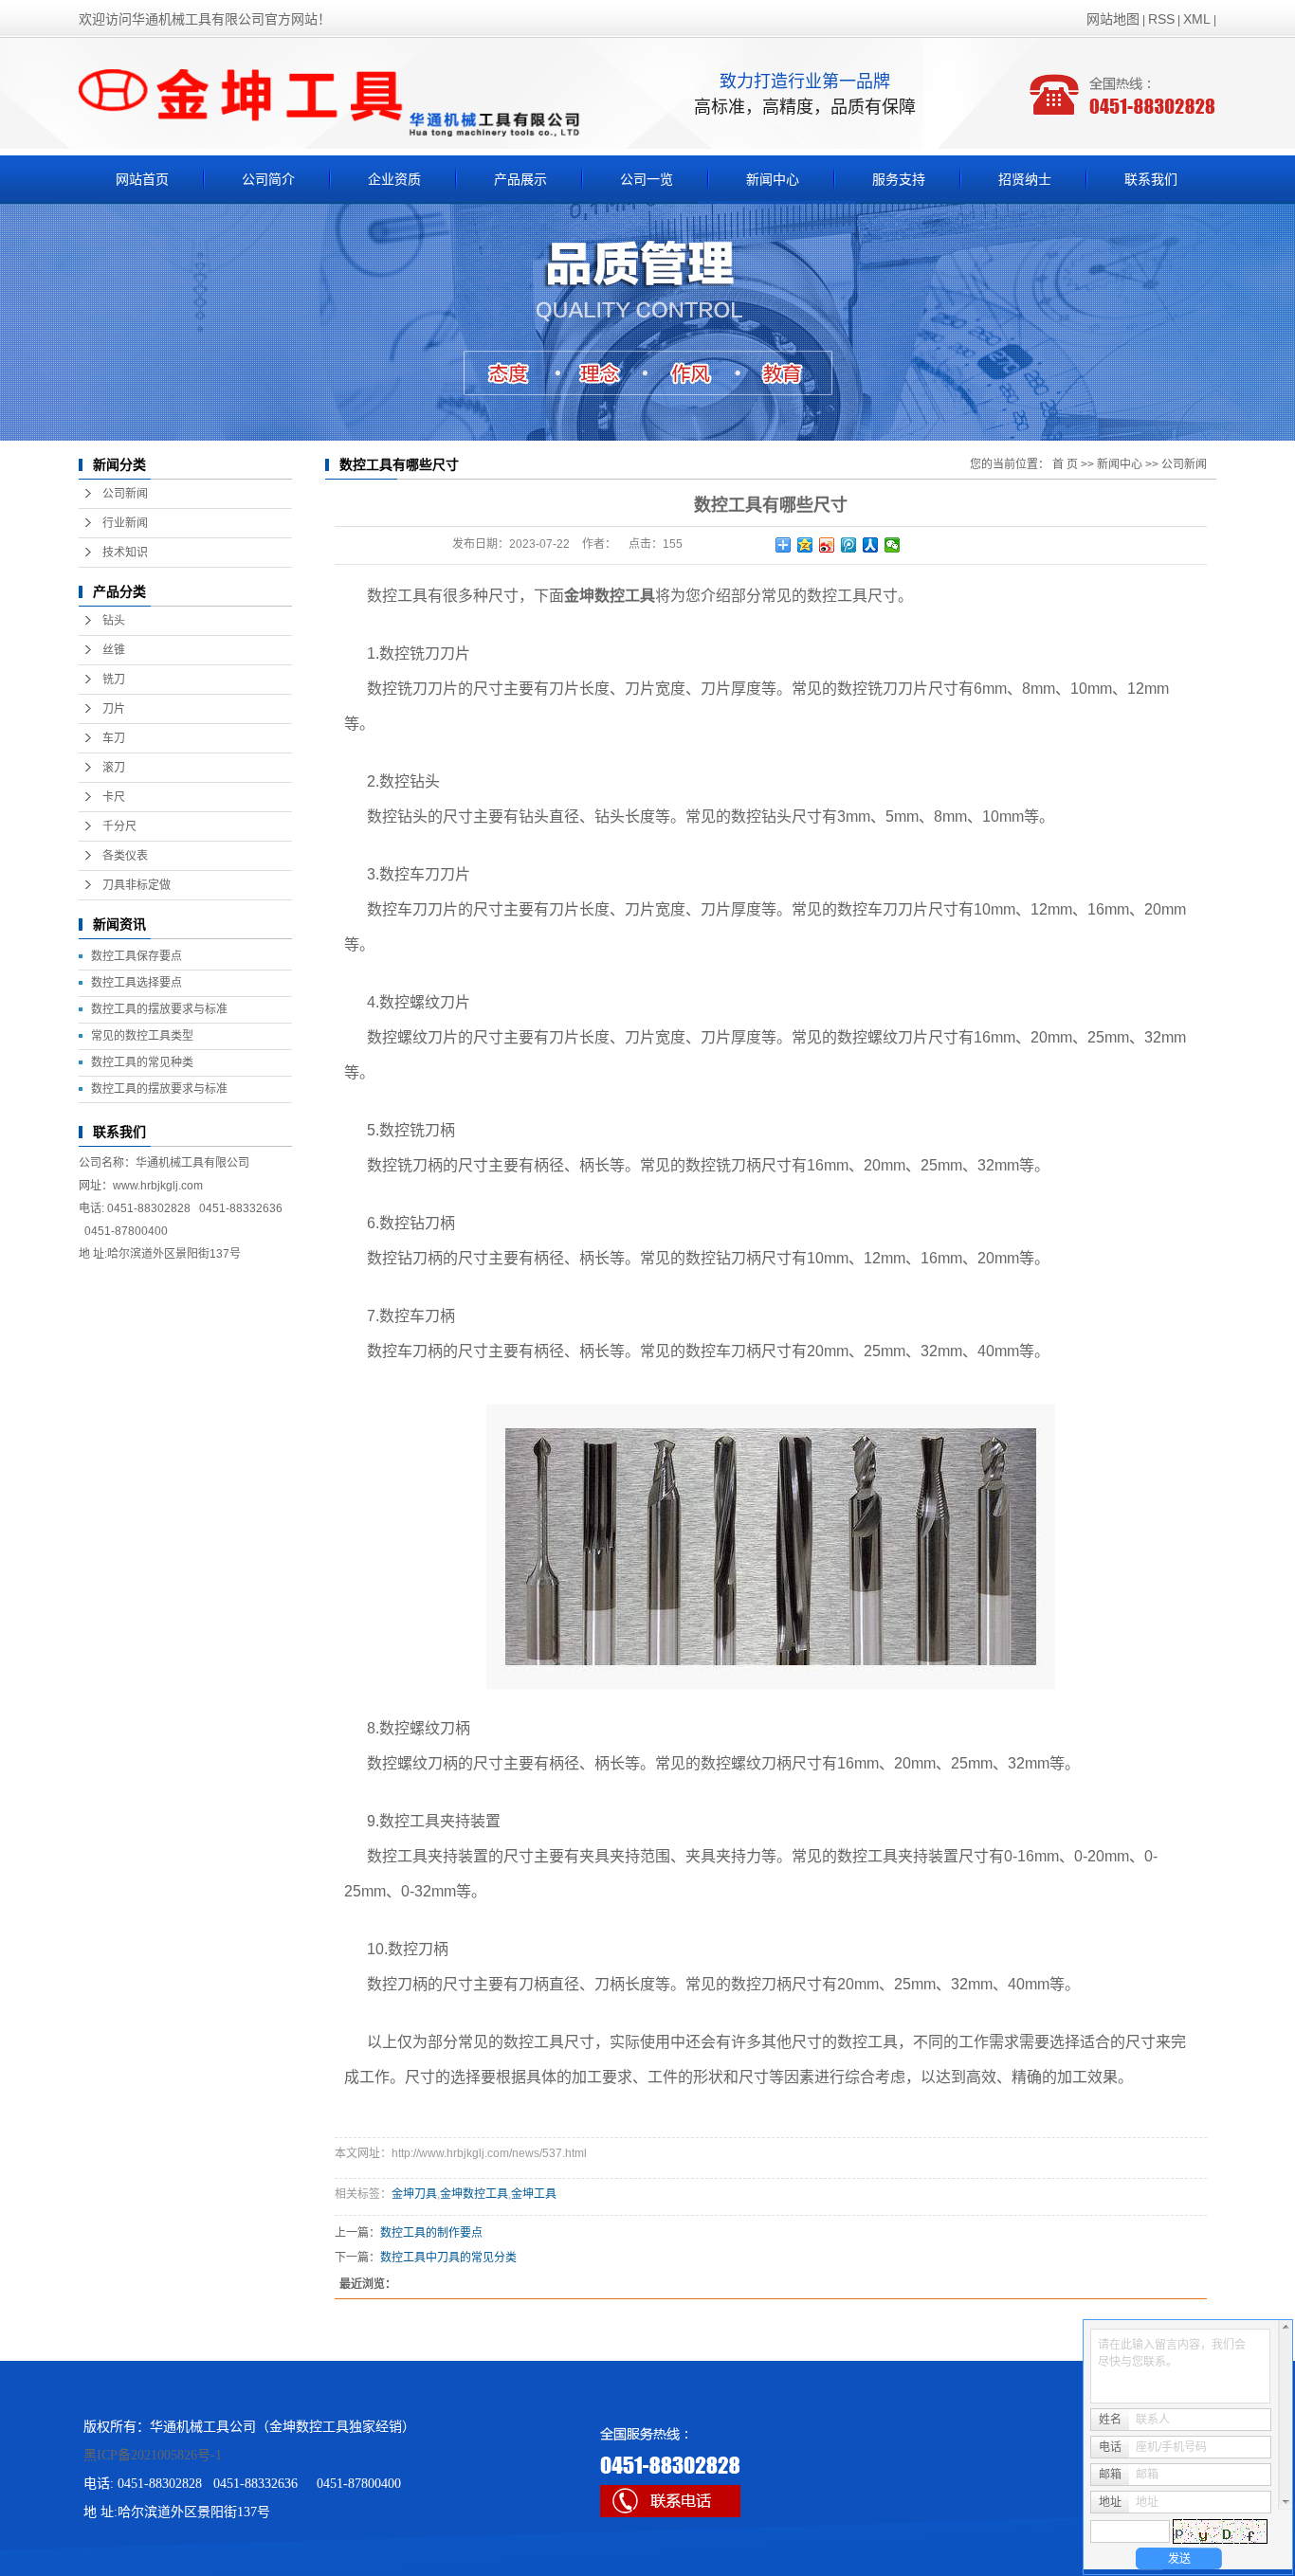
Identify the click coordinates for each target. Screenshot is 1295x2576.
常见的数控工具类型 (142, 1036)
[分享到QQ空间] (805, 545)
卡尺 (114, 797)
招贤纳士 (1025, 180)
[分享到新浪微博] (827, 545)
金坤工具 (534, 2194)
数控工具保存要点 (137, 956)
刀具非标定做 (137, 885)
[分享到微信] (893, 545)
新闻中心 (773, 180)
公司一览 (647, 180)
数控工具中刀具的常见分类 (448, 2258)
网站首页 (142, 180)
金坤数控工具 (474, 2194)
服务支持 (899, 180)
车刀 (114, 738)
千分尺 (119, 826)
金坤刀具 (414, 2194)
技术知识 (125, 553)
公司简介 (268, 180)
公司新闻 (125, 494)
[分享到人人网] (871, 545)
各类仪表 (125, 856)
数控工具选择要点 (137, 983)
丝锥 (114, 650)
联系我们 (1151, 180)
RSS (1161, 19)
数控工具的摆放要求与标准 (159, 1009)
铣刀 (114, 680)
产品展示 (520, 180)
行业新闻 (125, 523)
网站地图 (1113, 19)
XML (1197, 19)
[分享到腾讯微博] (849, 545)
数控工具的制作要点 (431, 2233)
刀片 (114, 709)
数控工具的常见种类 (142, 1062)
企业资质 (394, 180)
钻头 (114, 621)
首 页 (1065, 464)
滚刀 (114, 768)
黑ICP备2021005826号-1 (153, 2455)
